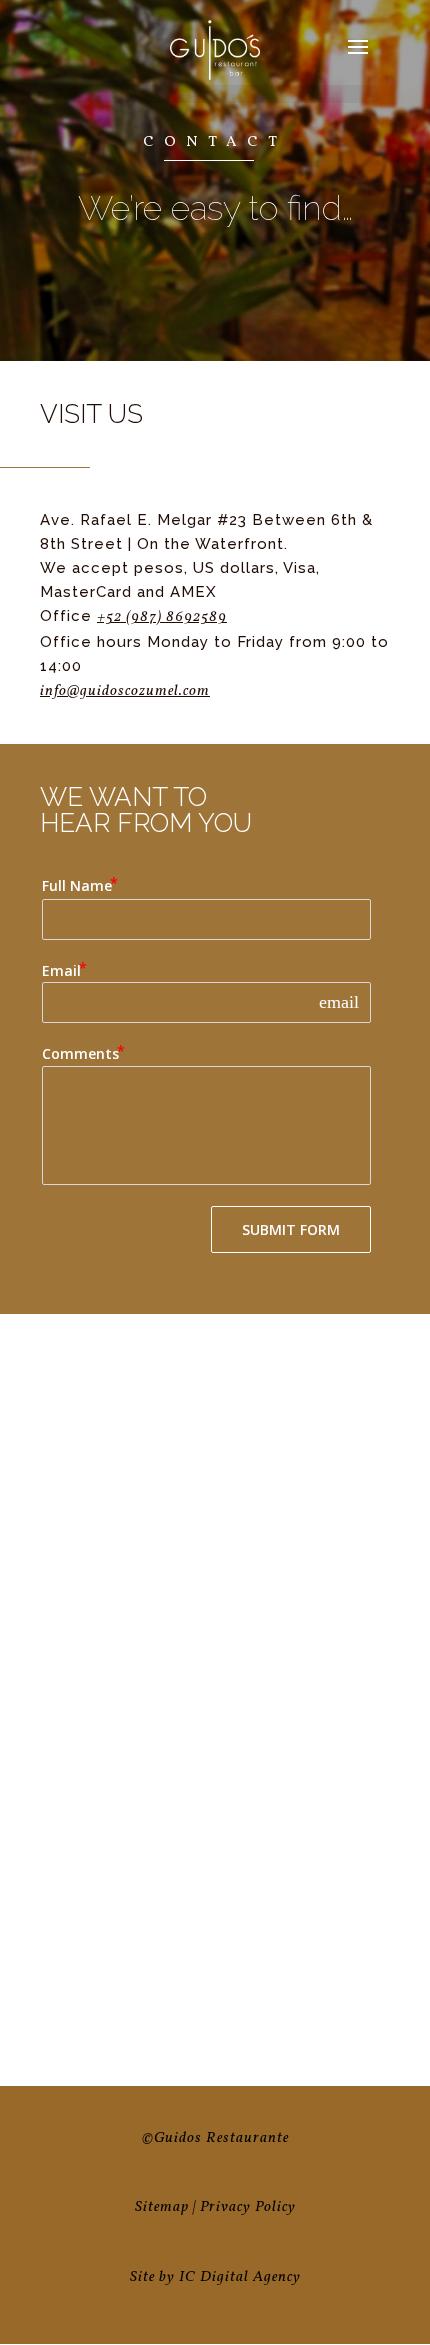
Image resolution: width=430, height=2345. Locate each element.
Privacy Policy (248, 2207)
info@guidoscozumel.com (125, 691)
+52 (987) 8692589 (162, 617)
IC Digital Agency (240, 2277)
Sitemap (162, 2207)
